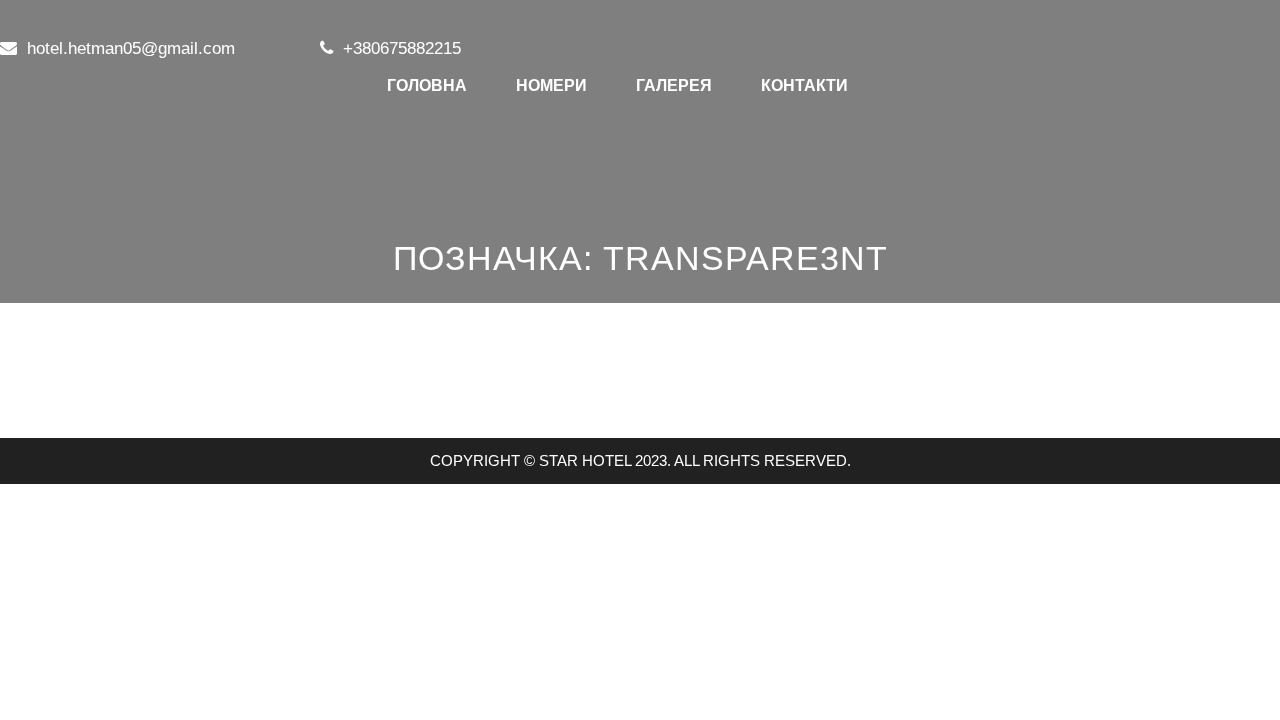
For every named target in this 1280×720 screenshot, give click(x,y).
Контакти (804, 85)
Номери (551, 85)
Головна (427, 85)
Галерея (674, 85)
